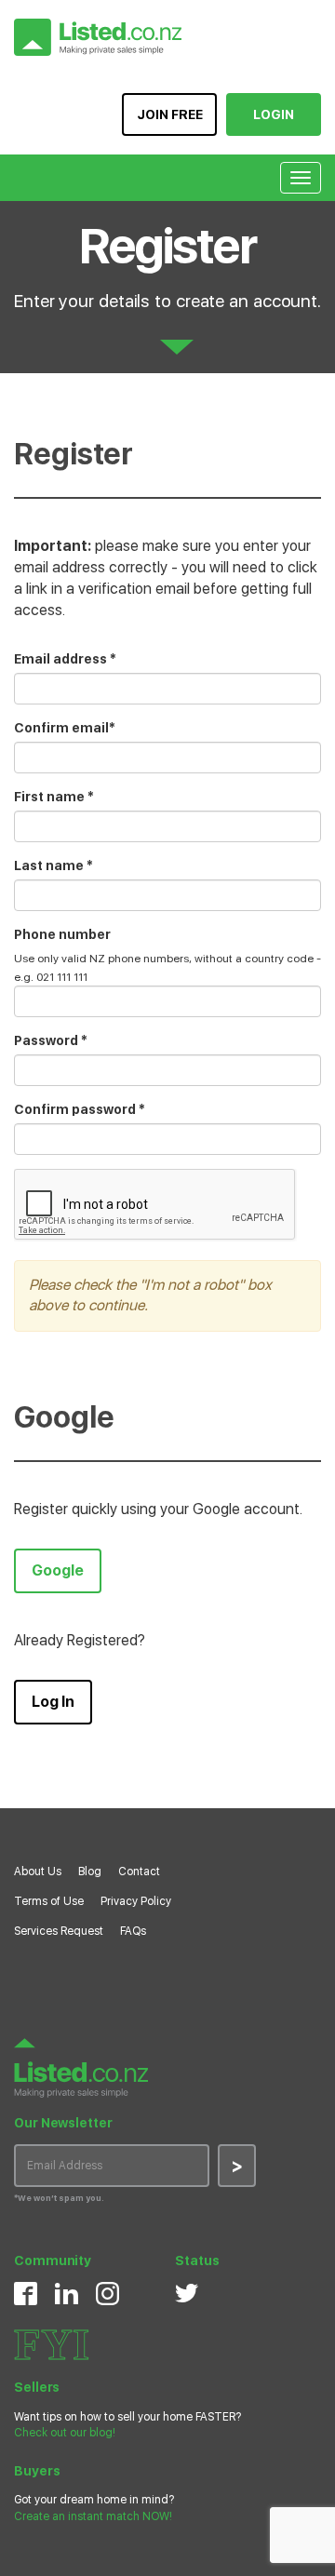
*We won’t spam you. (59, 2198)
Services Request (59, 1931)
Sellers (37, 2387)
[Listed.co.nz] (98, 37)
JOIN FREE (170, 114)
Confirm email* (65, 728)
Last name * (54, 865)
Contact (139, 1872)
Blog (90, 1872)
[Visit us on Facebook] (26, 2294)
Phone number (62, 934)
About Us (38, 1872)
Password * (51, 1040)
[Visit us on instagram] (107, 2294)
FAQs (133, 1931)
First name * (54, 797)
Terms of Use (49, 1901)
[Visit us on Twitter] (187, 2292)
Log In (53, 1702)
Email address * (65, 659)
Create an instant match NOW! (93, 2516)
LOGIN (274, 114)
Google (58, 1570)
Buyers (37, 2471)
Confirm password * (80, 1109)
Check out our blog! (65, 2433)
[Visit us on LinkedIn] (67, 2294)
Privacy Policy (136, 1901)
